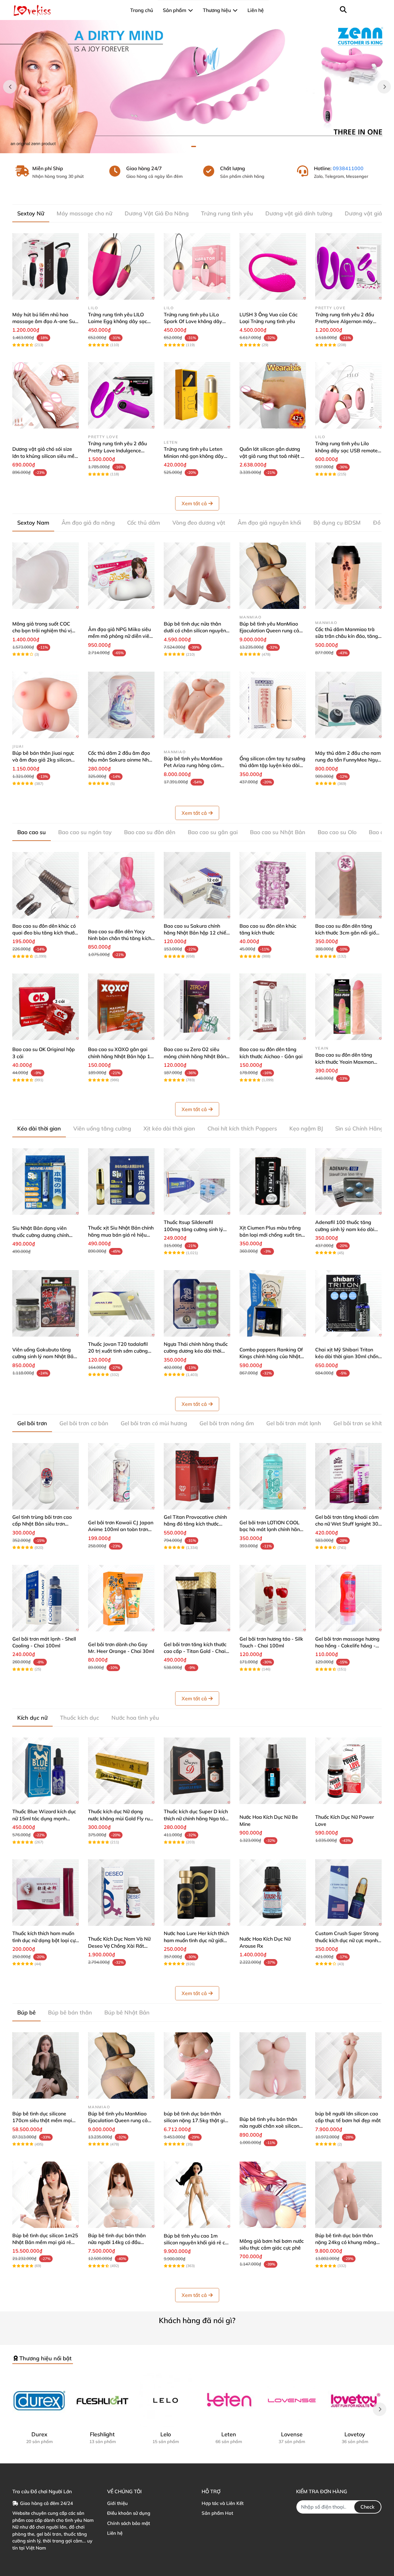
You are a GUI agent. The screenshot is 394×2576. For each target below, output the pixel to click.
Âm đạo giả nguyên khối (269, 523)
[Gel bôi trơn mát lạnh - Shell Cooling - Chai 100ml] (46, 1598)
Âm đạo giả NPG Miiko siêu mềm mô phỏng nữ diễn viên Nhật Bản (120, 636)
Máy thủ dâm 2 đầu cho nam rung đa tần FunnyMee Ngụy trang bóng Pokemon (348, 760)
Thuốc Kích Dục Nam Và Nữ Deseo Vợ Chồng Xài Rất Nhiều (119, 1946)
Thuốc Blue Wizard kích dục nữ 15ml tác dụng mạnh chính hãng (44, 1818)
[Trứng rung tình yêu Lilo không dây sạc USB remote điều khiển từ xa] (348, 395)
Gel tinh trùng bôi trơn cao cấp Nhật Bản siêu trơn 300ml (42, 1524)
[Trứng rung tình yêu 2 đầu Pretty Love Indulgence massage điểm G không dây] (121, 395)
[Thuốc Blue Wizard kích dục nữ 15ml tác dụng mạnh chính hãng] (46, 1771)
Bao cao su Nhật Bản (278, 832)
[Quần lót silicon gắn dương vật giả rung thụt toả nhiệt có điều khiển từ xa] (273, 395)
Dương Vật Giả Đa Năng (157, 213)
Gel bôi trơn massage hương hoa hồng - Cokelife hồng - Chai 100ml (347, 1646)
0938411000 (348, 168)
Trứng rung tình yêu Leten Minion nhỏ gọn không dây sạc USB (194, 456)
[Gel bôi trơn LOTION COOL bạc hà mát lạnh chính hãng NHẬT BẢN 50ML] (273, 1476)
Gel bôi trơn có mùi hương (154, 1423)
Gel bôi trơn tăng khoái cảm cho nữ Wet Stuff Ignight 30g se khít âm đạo (348, 1524)
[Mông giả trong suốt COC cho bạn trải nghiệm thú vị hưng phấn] (46, 576)
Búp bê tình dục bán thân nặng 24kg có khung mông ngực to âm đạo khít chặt (346, 2242)
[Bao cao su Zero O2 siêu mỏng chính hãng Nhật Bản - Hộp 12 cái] (197, 1007)
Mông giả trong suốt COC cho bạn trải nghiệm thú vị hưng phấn (42, 631)
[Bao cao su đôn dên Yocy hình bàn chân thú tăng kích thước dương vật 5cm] (121, 885)
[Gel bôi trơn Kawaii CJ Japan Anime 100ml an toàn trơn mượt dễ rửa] (121, 1476)
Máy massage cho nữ (84, 213)
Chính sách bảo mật (129, 2523)
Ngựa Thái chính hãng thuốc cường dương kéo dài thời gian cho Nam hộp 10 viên (196, 1351)
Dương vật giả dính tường (299, 213)
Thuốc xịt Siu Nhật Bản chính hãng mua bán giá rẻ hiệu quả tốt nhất (121, 1235)
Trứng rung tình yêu (227, 213)
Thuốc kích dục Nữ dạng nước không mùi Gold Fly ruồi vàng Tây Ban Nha (121, 1818)
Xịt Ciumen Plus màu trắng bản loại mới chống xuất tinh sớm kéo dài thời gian (272, 1235)
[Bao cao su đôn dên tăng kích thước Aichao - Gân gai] (273, 1007)
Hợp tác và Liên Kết (223, 2503)
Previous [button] (10, 87)
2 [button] (200, 146)
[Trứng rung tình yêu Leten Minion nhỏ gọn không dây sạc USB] (197, 395)
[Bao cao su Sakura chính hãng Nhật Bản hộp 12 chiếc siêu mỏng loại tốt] (197, 885)
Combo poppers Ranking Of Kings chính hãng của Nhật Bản (271, 1356)
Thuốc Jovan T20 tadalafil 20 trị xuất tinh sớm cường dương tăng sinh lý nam (118, 1351)
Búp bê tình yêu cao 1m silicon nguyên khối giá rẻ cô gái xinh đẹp (196, 2243)
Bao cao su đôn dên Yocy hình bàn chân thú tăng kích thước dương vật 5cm (120, 938)
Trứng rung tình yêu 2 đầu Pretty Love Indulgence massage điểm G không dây (120, 450)
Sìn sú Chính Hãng (359, 1128)
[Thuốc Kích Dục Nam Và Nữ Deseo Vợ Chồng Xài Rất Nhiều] (121, 1893)
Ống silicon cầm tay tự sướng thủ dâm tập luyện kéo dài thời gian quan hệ (272, 765)
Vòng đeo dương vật (199, 523)
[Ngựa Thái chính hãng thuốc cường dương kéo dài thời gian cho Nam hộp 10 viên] (197, 1303)
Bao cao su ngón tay (85, 832)
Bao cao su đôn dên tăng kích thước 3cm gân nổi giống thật (348, 933)
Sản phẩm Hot (217, 2513)
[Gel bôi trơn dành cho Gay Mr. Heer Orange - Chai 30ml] (121, 1598)
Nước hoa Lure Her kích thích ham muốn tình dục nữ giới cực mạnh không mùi (196, 1940)
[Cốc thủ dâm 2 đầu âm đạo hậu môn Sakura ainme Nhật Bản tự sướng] (121, 705)
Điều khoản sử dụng (129, 2513)
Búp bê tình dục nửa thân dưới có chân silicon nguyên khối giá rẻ (195, 631)
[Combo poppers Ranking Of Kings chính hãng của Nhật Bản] (273, 1303)
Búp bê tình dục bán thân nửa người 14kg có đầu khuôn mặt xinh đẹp (117, 2242)
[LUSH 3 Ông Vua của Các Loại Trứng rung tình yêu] (273, 266)
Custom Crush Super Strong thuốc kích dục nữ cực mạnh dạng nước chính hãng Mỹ (347, 1940)
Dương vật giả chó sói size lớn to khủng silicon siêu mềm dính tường (46, 456)
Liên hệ (115, 2533)
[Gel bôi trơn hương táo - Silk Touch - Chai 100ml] (273, 1598)
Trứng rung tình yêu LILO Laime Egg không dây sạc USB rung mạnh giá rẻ (118, 321)
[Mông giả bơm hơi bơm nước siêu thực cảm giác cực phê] (273, 2195)
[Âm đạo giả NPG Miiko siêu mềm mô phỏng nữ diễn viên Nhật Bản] (121, 576)
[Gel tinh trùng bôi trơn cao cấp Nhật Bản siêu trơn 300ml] (46, 1476)
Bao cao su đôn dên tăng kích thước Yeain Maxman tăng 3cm (344, 1062)
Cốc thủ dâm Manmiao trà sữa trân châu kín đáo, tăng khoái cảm (347, 636)
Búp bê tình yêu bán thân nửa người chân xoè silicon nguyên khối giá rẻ (269, 2126)
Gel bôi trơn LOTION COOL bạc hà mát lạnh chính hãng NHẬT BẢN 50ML (271, 1529)
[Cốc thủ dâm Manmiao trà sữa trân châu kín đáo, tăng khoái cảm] (348, 576)
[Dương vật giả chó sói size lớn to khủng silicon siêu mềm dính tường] (46, 395)
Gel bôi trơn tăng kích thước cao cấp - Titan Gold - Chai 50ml (195, 1651)
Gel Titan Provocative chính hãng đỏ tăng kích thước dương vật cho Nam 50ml (195, 1524)
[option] (197, 87)
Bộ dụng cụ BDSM (337, 523)
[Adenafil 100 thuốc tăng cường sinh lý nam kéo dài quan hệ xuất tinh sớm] (348, 1182)
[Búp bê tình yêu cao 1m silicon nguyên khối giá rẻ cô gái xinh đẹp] (197, 2195)
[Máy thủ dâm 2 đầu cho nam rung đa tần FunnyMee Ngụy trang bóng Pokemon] (348, 705)
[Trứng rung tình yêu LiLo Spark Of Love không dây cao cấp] (197, 266)
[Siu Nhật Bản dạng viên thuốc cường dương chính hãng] (46, 1182)
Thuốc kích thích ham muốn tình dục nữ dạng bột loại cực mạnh (45, 1940)
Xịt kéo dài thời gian (169, 1128)
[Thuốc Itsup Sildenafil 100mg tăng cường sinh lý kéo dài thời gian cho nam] (197, 1182)
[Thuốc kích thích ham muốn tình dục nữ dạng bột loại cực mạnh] (46, 1893)
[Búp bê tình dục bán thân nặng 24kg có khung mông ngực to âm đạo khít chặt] (348, 2195)
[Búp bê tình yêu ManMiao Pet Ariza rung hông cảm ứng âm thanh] (197, 705)
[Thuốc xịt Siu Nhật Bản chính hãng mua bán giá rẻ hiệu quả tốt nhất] (121, 1182)
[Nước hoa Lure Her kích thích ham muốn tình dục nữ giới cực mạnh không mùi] (197, 1893)
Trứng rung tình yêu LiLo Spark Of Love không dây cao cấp (193, 321)
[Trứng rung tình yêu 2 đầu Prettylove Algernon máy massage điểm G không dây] (348, 266)
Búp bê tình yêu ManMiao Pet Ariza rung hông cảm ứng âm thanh (193, 765)
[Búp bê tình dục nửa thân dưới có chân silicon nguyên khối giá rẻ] (197, 576)
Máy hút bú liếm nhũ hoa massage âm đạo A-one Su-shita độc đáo (45, 321)
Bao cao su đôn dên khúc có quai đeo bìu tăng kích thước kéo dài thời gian (45, 933)
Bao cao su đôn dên (150, 832)
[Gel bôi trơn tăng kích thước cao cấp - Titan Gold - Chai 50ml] (197, 1598)
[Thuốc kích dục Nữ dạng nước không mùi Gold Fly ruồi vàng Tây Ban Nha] (121, 1771)
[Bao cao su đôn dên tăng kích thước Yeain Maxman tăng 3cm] (348, 1007)
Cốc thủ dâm (144, 523)
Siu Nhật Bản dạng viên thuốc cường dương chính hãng (41, 1235)
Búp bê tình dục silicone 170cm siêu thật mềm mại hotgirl (42, 2120)
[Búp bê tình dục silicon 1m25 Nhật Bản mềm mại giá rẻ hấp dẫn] (46, 2195)
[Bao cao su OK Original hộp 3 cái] (46, 1007)
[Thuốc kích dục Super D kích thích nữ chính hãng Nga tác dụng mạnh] (197, 1771)
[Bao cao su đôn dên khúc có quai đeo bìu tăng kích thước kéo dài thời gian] (46, 885)
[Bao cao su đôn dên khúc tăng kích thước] (273, 885)
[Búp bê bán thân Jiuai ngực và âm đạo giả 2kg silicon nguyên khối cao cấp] (46, 705)
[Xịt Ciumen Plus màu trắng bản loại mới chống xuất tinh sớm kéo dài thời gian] (273, 1182)
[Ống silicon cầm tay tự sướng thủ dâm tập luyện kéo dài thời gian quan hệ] (273, 705)
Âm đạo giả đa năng (88, 523)
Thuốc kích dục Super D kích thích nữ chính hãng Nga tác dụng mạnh (196, 1818)
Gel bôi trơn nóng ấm (227, 1423)
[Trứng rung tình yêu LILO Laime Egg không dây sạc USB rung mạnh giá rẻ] (121, 266)
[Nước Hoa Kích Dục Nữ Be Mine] (273, 1771)
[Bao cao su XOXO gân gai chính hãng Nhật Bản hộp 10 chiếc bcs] (121, 1007)
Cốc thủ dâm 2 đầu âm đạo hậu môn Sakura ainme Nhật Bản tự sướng (121, 760)
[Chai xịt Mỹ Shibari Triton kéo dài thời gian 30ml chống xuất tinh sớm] (348, 1303)
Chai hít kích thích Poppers (242, 1128)
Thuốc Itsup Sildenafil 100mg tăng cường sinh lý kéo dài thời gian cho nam (193, 1229)
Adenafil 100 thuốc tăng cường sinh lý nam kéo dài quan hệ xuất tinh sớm (345, 1229)
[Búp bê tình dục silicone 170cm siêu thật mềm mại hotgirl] (46, 2066)
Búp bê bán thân (70, 2012)
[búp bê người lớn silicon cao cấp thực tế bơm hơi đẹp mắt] (348, 2066)
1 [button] (194, 146)
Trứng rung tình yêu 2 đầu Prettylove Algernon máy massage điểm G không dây (347, 321)
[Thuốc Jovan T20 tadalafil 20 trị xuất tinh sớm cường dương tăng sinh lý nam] (121, 1303)
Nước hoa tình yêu (135, 1718)
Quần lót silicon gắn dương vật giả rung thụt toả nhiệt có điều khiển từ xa (273, 456)
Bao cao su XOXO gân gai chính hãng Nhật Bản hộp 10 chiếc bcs (121, 1056)
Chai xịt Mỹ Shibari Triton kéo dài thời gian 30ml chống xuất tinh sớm (348, 1356)
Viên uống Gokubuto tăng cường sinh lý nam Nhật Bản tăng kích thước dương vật (44, 1356)
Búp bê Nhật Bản (127, 2012)
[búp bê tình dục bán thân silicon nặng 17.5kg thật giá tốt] (197, 2066)
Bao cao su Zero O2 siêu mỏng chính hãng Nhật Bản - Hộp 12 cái (197, 1056)
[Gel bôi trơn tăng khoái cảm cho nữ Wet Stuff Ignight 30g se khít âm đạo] (348, 1476)
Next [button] (384, 87)
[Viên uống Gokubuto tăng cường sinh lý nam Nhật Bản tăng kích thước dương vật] (46, 1303)
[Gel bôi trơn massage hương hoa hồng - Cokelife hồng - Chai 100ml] (348, 1598)
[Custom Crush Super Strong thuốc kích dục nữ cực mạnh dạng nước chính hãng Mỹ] (348, 1893)
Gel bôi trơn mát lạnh (294, 1423)
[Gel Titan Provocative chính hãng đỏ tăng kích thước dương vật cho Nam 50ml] (197, 1476)
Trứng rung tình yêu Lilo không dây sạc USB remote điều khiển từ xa (346, 450)
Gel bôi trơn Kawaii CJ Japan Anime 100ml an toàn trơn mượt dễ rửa (121, 1529)
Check (368, 2507)
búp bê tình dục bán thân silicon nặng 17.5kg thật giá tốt (196, 2120)
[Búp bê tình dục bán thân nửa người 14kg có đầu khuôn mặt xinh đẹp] (121, 2195)
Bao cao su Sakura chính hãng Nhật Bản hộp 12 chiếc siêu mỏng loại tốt (196, 933)
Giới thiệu (117, 2503)
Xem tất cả (194, 503)
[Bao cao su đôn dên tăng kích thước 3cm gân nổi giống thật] (348, 885)
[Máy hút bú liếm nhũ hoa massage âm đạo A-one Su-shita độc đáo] (46, 266)
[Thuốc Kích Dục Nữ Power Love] (348, 1771)
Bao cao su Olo (337, 832)
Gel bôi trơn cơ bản (84, 1423)
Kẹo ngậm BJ (306, 1128)
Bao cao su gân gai (213, 832)
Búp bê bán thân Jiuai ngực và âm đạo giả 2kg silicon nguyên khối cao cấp (43, 760)
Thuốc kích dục (80, 1718)
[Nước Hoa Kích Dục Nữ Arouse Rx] (273, 1893)
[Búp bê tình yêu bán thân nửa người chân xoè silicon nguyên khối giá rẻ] (273, 2066)
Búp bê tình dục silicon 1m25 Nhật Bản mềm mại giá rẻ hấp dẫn (45, 2242)
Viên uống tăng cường (102, 1128)
